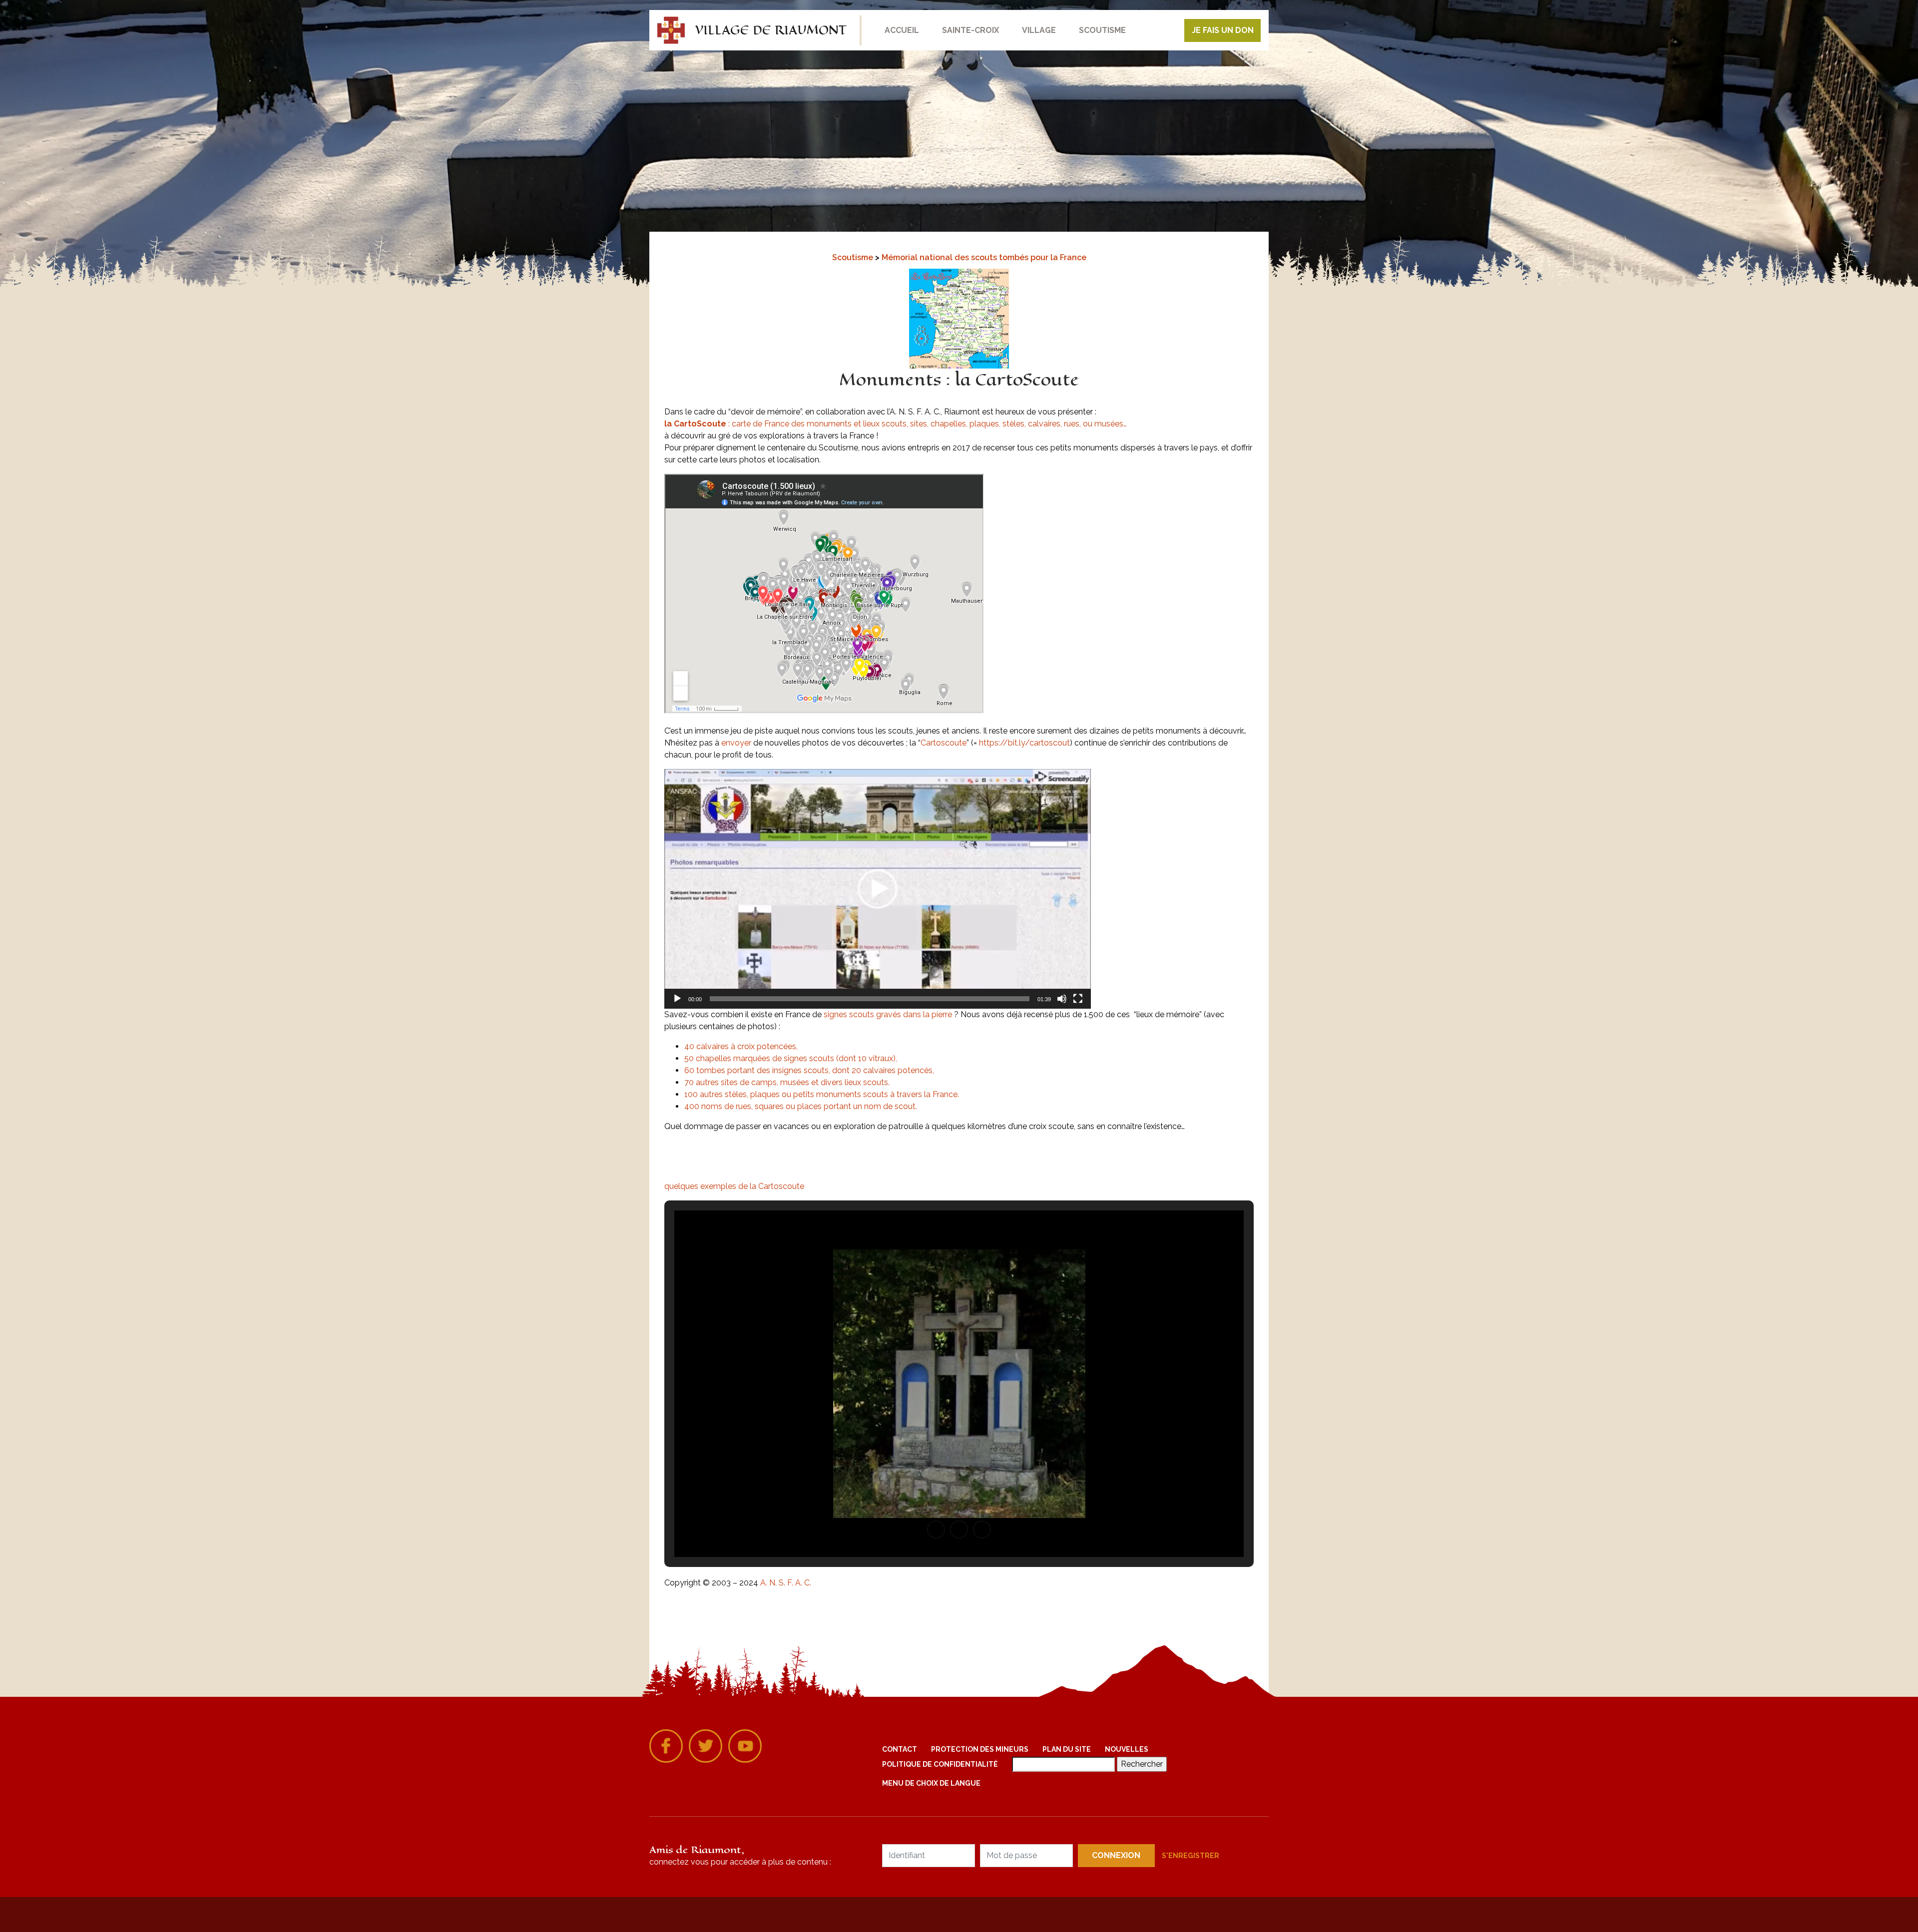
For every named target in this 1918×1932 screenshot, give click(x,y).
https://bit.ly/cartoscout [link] (1024, 743)
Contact (900, 1749)
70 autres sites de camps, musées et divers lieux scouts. (787, 1082)
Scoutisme (854, 257)
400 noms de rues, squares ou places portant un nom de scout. (801, 1106)
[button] (878, 889)
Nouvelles (1127, 1749)
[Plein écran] (1078, 999)
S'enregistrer (1191, 1856)
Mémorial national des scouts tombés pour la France (984, 257)
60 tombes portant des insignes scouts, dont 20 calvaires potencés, (809, 1070)
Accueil (902, 30)
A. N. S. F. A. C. (786, 1583)
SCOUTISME (1102, 30)
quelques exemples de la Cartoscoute (734, 1186)
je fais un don (1223, 30)
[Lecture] (677, 999)
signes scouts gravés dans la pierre (888, 1014)
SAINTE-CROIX (970, 30)
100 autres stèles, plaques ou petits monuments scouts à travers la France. (822, 1094)
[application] (878, 889)
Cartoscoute (944, 743)
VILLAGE (1039, 30)
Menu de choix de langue (931, 1783)
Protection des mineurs (980, 1749)
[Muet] (1062, 999)
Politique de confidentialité (940, 1764)
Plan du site (1067, 1749)
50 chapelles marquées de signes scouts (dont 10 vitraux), (791, 1058)
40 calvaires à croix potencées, (741, 1046)
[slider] (870, 999)
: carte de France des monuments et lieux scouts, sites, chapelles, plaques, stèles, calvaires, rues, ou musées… (896, 424)
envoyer (736, 743)
